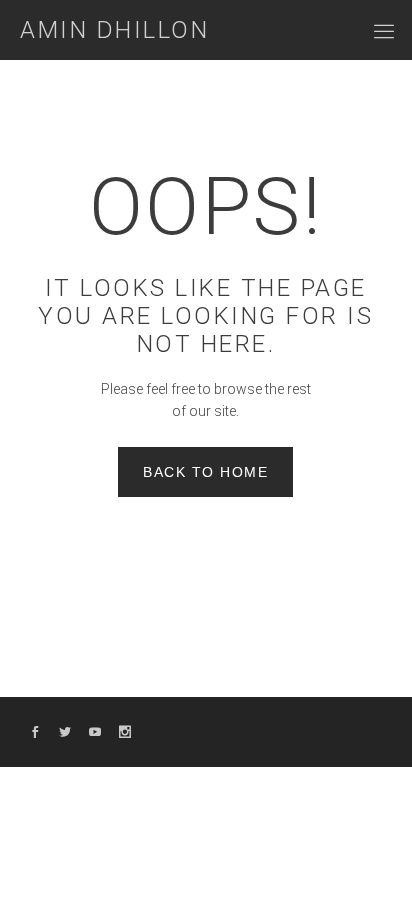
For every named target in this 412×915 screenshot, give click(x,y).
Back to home (205, 472)
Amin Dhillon (114, 30)
